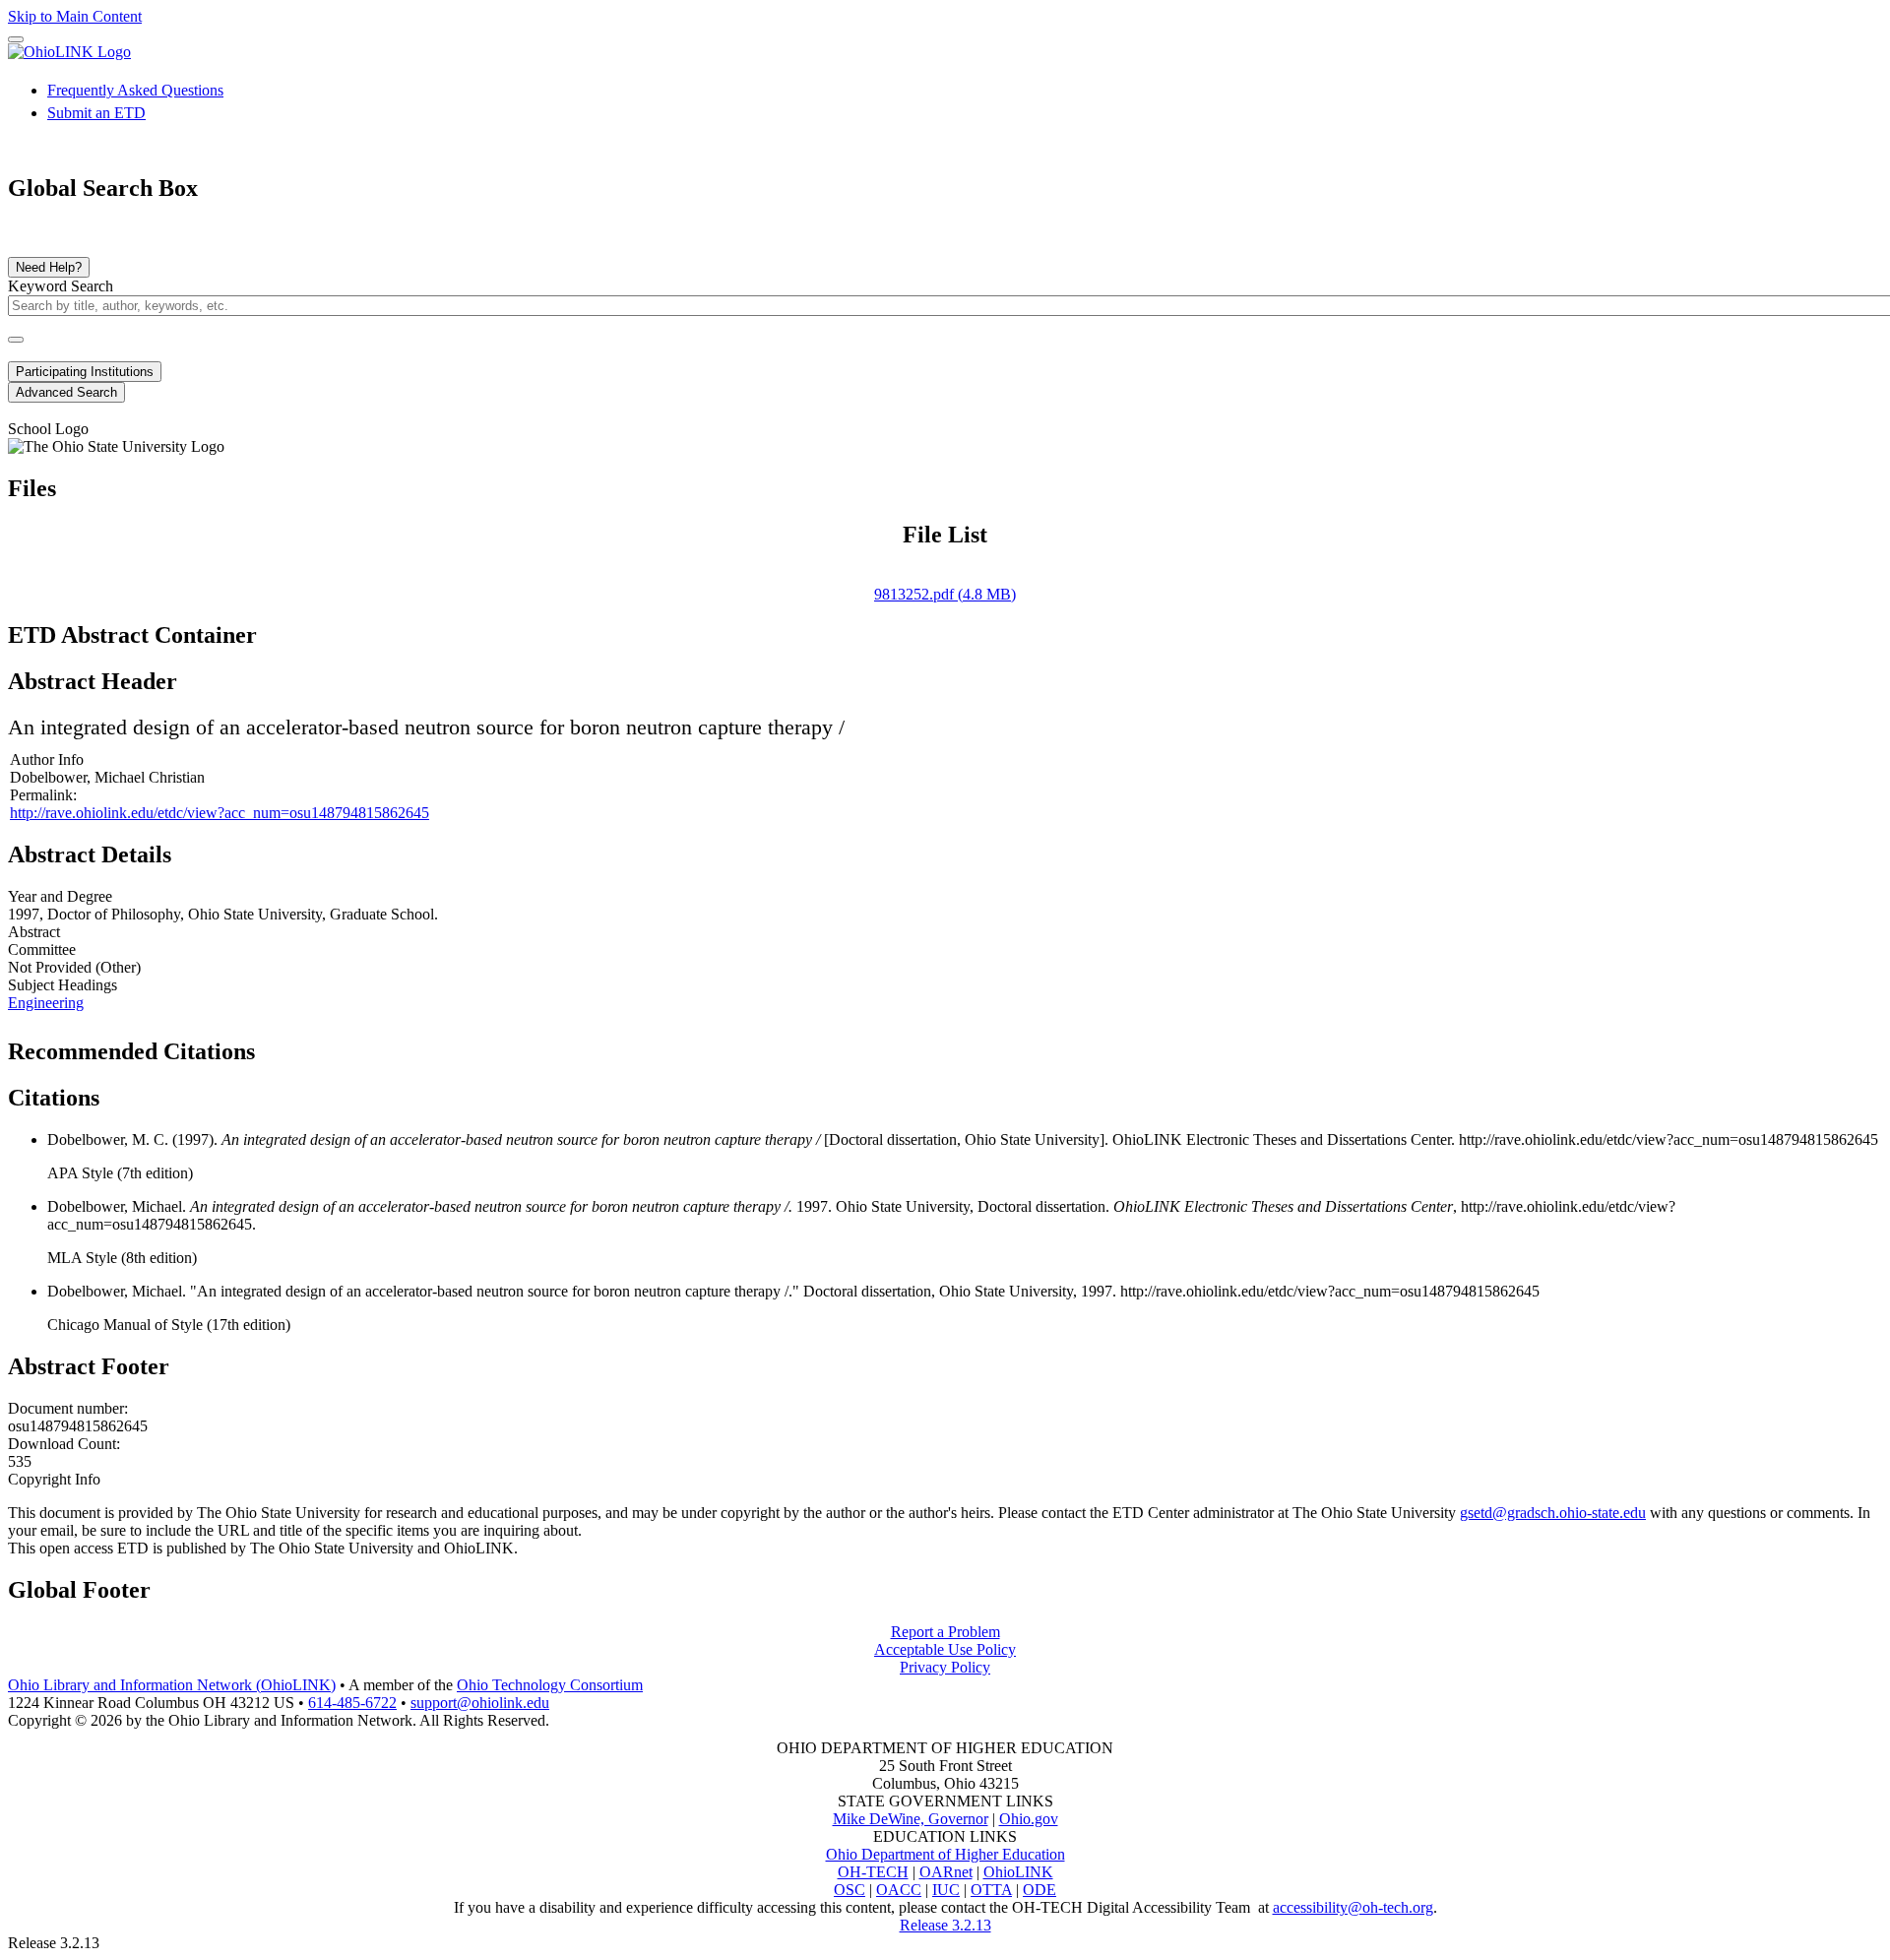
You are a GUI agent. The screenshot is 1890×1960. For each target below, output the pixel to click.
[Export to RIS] (334, 1045)
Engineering (46, 1003)
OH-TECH (873, 1872)
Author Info (47, 759)
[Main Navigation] (16, 39)
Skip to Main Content (75, 16)
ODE (1039, 1890)
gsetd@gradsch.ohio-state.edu (1553, 1513)
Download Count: (64, 1444)
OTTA (991, 1890)
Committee (42, 949)
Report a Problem (945, 1632)
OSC (850, 1890)
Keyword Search (61, 286)
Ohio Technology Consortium (550, 1685)
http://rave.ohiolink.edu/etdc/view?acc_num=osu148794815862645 (220, 813)
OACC (899, 1890)
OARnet (946, 1872)
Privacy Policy (945, 1667)
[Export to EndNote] (302, 1045)
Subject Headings (63, 985)
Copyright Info (54, 1479)
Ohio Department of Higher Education (945, 1854)
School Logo (48, 429)
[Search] (16, 340)
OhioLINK (1018, 1872)
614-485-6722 (352, 1703)
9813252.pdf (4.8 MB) (945, 594)
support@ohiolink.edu (480, 1703)
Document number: (68, 1408)
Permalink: (43, 795)
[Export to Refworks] (271, 1045)
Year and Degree (60, 896)
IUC (946, 1890)
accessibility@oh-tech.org (1353, 1907)
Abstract (34, 932)
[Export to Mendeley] (365, 1045)
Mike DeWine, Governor (911, 1819)
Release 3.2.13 (945, 1925)
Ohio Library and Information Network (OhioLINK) (172, 1685)
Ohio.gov (1029, 1819)
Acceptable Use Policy (945, 1649)
